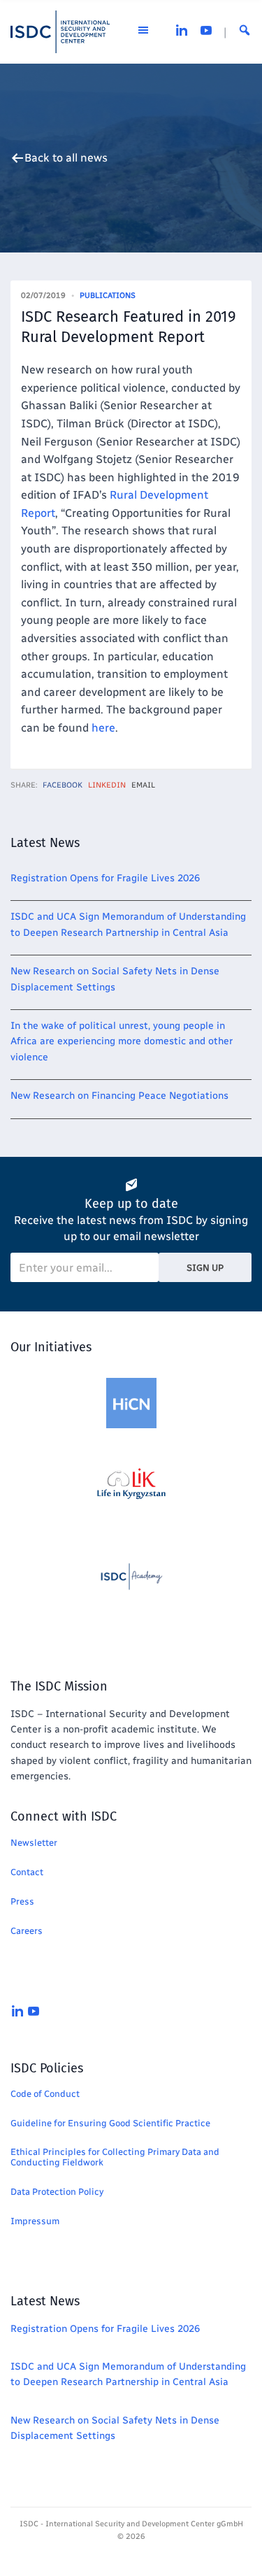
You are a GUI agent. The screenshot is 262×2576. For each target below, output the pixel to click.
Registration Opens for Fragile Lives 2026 (105, 878)
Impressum (35, 2221)
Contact (27, 1872)
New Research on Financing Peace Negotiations (119, 1096)
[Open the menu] (143, 32)
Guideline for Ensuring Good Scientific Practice (110, 2123)
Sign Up (205, 1268)
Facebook (63, 785)
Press (22, 1901)
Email (143, 785)
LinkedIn (107, 785)
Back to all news (66, 158)
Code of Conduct (45, 2094)
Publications (108, 296)
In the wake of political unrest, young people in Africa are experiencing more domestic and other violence (122, 1041)
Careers (27, 1931)
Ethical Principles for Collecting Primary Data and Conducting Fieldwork (115, 2157)
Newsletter (34, 1843)
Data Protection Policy (57, 2192)
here (103, 728)
